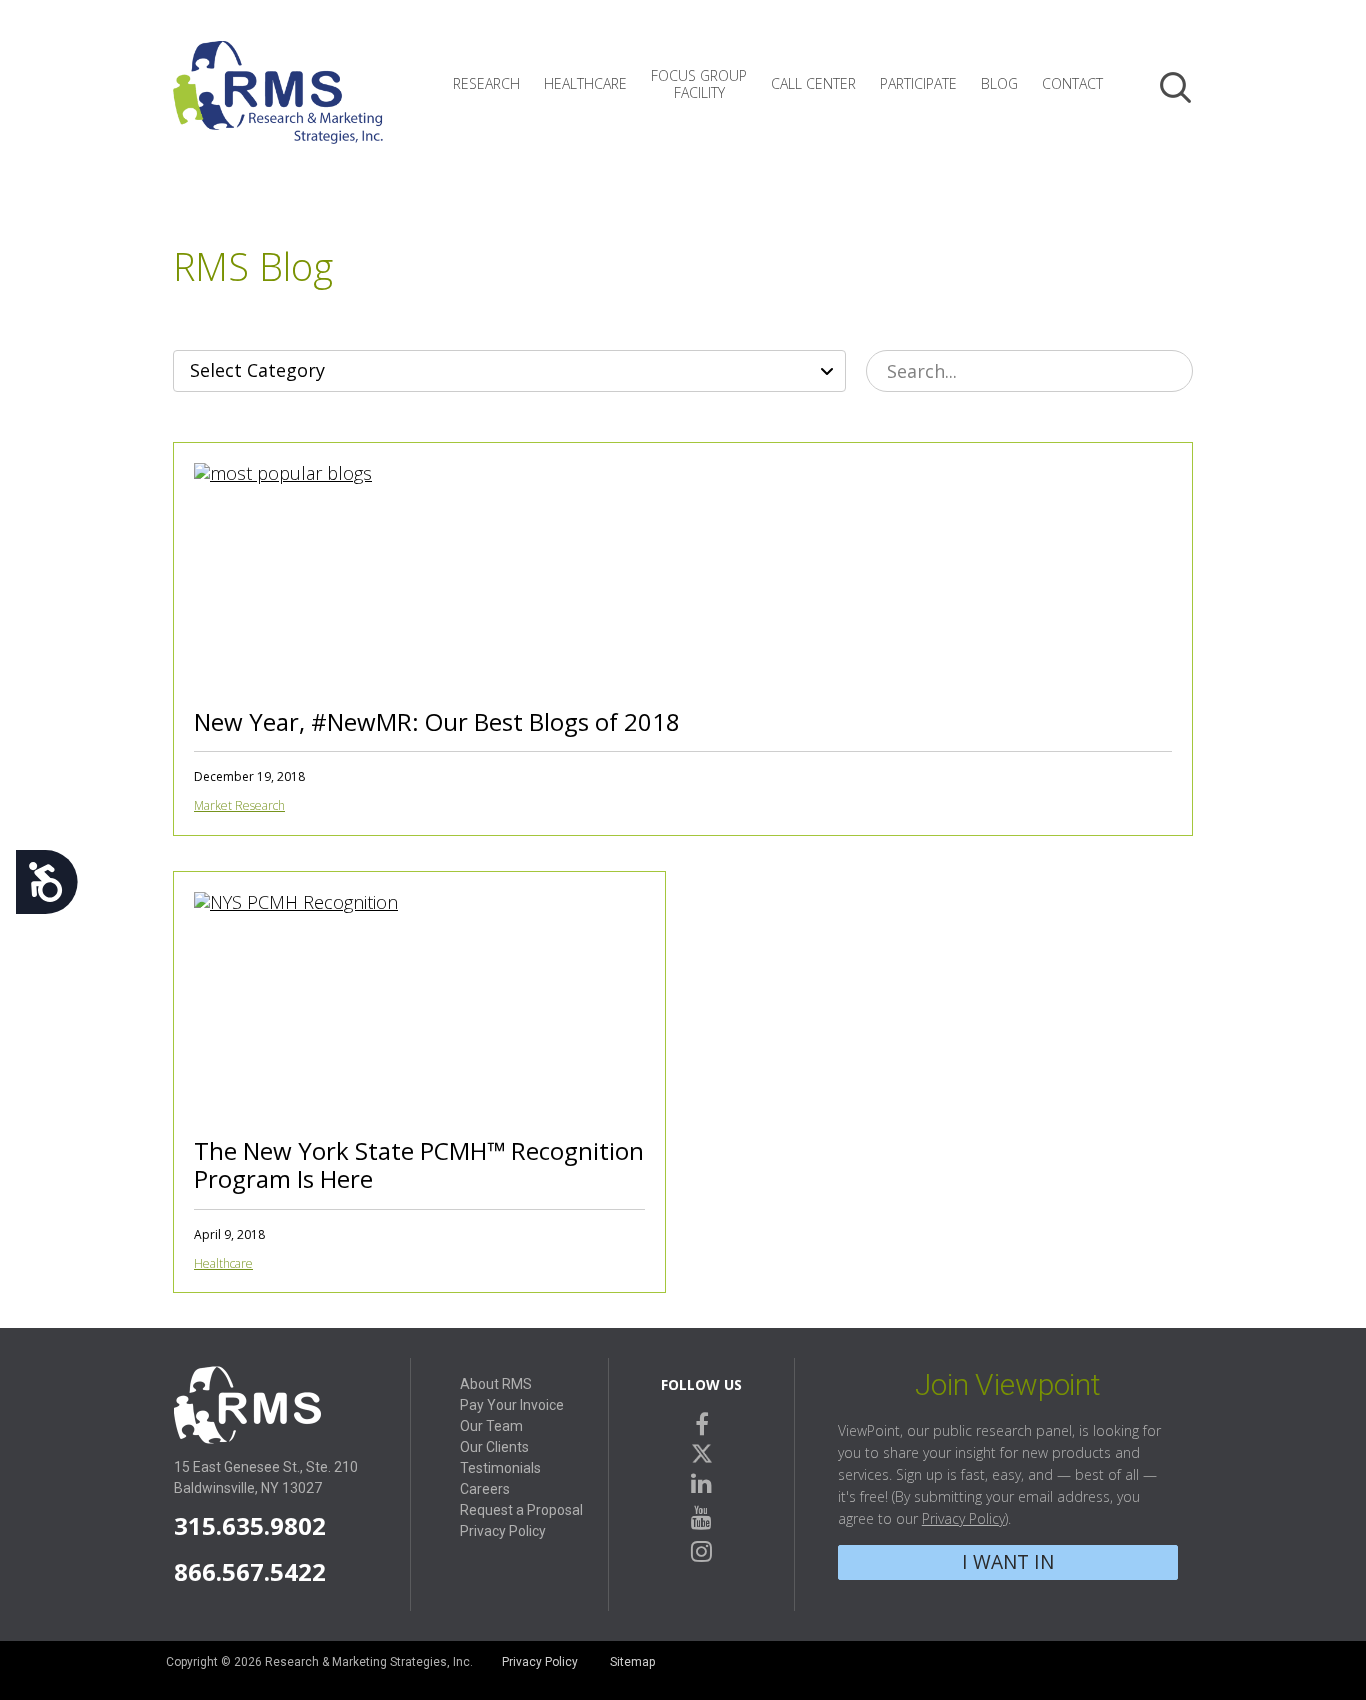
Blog (999, 83)
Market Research (239, 805)
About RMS (496, 1384)
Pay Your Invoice (512, 1405)
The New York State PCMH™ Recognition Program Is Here (419, 1165)
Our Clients (494, 1447)
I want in (1008, 1561)
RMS (278, 108)
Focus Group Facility (699, 84)
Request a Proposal (521, 1510)
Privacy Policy (503, 1531)
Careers (485, 1489)
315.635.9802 (250, 1525)
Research (486, 83)
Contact (1072, 83)
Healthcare (585, 83)
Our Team (491, 1426)
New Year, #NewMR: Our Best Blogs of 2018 (437, 721)
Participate (918, 83)
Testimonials (500, 1468)
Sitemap (632, 1662)
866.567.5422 (250, 1571)
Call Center (813, 83)
